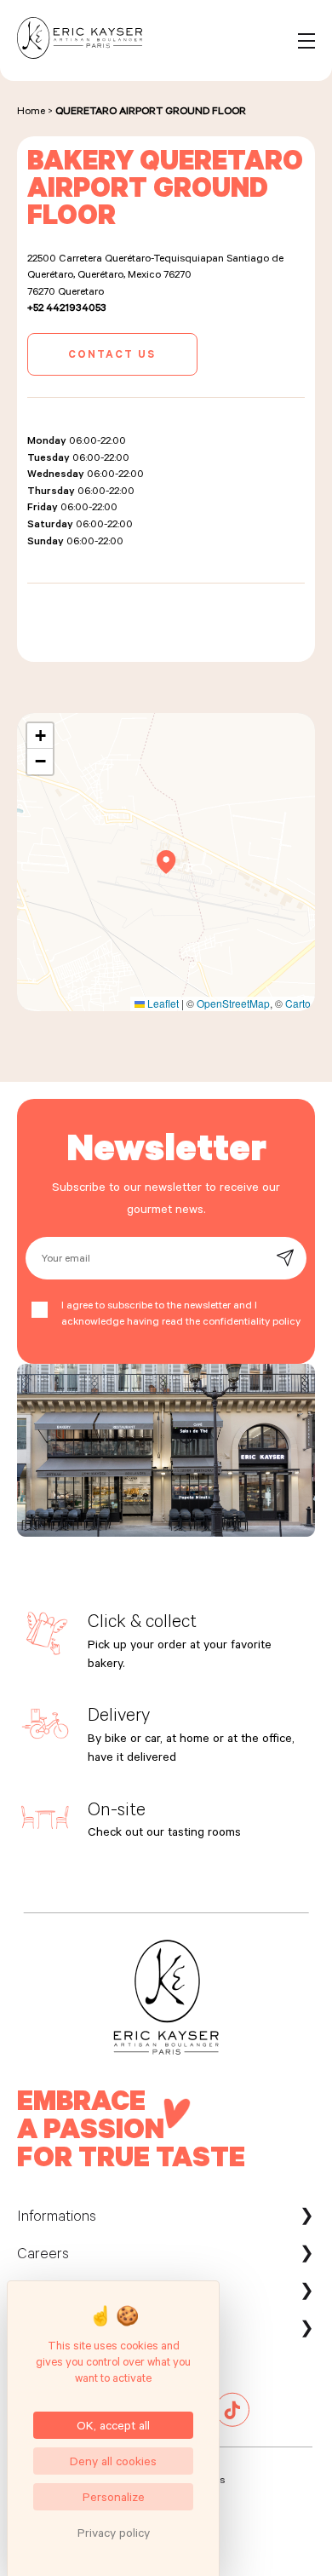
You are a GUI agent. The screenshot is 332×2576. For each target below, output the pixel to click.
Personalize (114, 2496)
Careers (43, 2252)
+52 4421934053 (67, 307)
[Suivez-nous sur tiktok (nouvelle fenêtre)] (232, 2423)
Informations (57, 2215)
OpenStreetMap (233, 1003)
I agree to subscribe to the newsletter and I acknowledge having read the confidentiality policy (181, 1313)
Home (31, 110)
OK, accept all (113, 2425)
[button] (166, 862)
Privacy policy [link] (114, 2532)
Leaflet (162, 1003)
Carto (298, 1003)
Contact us (112, 354)
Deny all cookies (113, 2461)
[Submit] (285, 1258)
